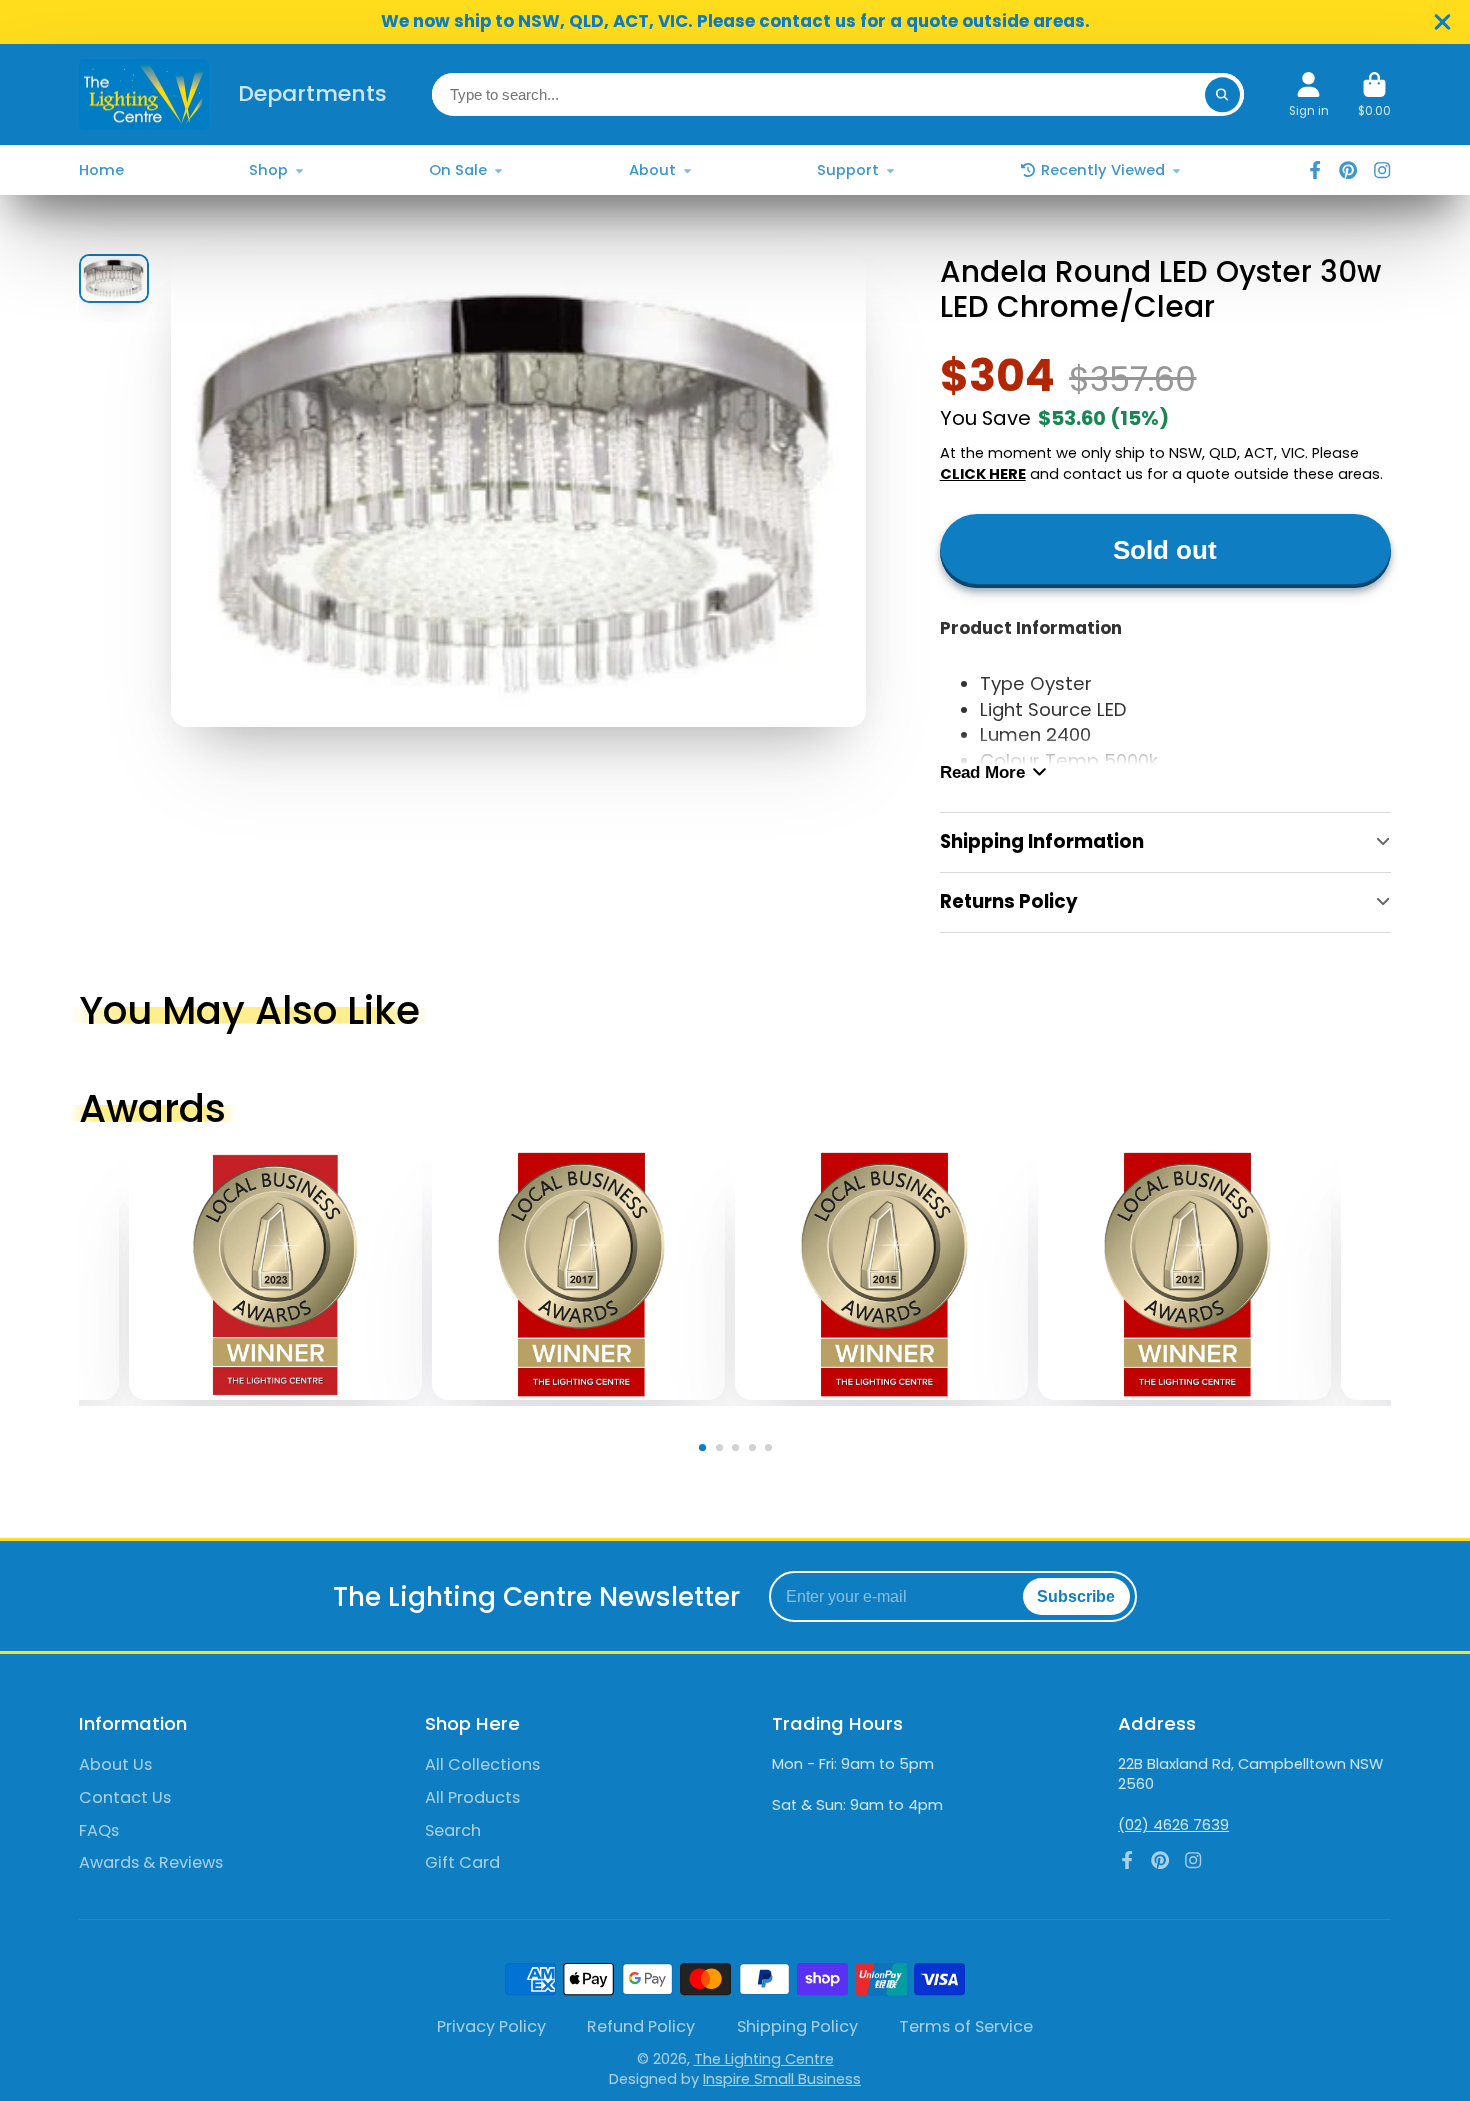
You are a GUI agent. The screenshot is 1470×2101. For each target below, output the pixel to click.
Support (848, 170)
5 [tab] (772, 1451)
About (652, 170)
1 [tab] (706, 1451)
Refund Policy (641, 2027)
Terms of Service (966, 2027)
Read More (982, 772)
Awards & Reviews (151, 1863)
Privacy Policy (491, 2027)
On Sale (458, 170)
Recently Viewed (1103, 170)
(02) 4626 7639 (1173, 1825)
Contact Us (125, 1798)
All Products (472, 1798)
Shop (268, 170)
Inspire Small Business (782, 2079)
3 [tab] (739, 1451)
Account (1309, 95)
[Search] (1222, 94)
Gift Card (462, 1863)
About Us (115, 1765)
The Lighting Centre (764, 2059)
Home (101, 170)
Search (453, 1831)
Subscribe (1076, 1596)
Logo (144, 94)
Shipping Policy (797, 2027)
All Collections (482, 1765)
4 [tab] (756, 1451)
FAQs (99, 1831)
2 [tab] (723, 1451)
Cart (1374, 95)
